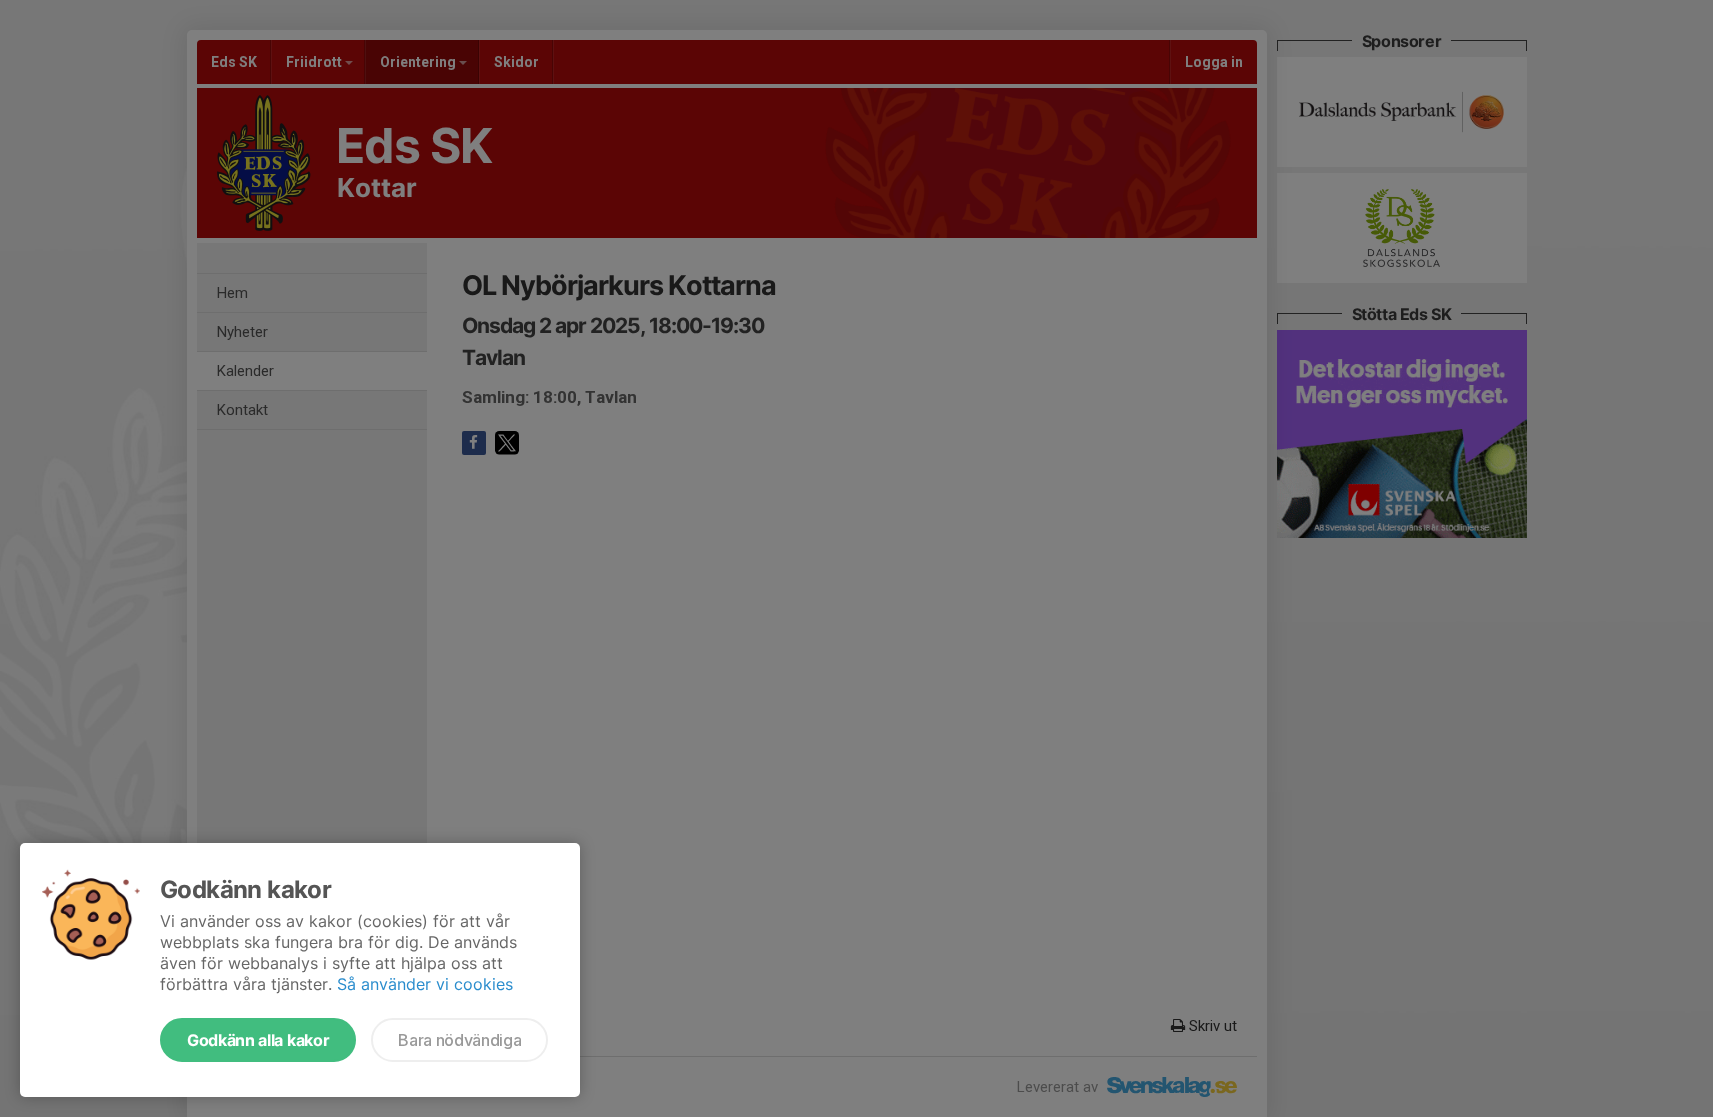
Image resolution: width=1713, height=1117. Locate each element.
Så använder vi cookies (425, 984)
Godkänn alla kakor (258, 1040)
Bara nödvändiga (459, 1040)
